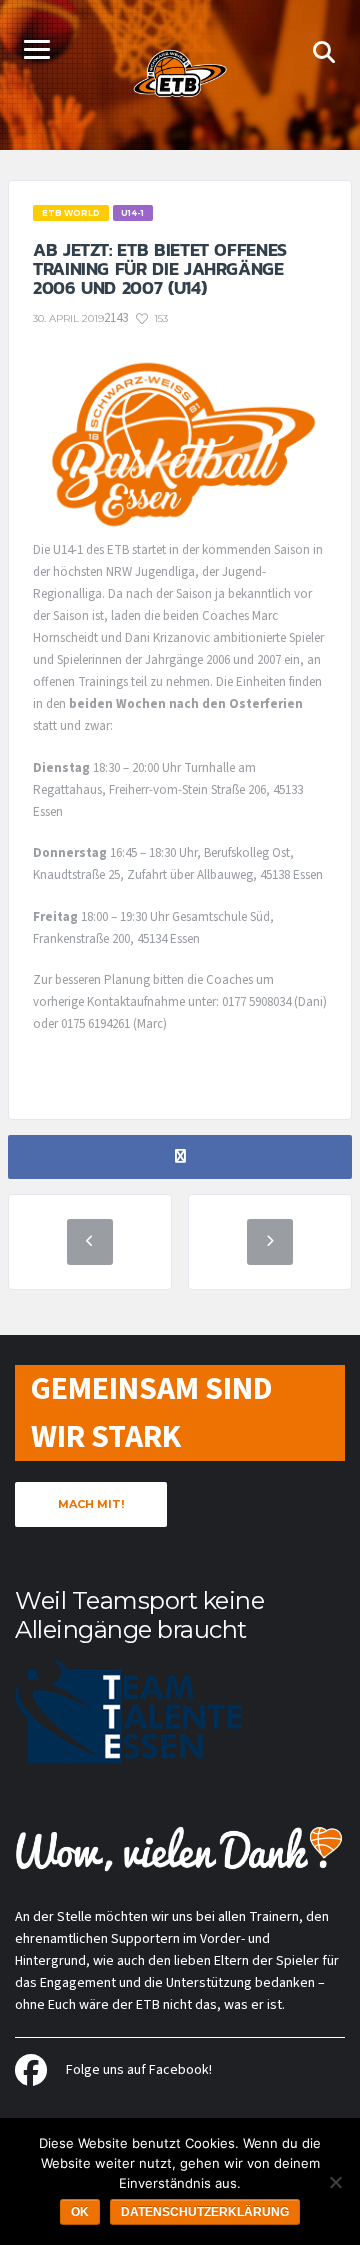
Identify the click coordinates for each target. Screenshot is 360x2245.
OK (80, 2212)
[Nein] (335, 2182)
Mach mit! (91, 1504)
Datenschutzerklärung (205, 2212)
